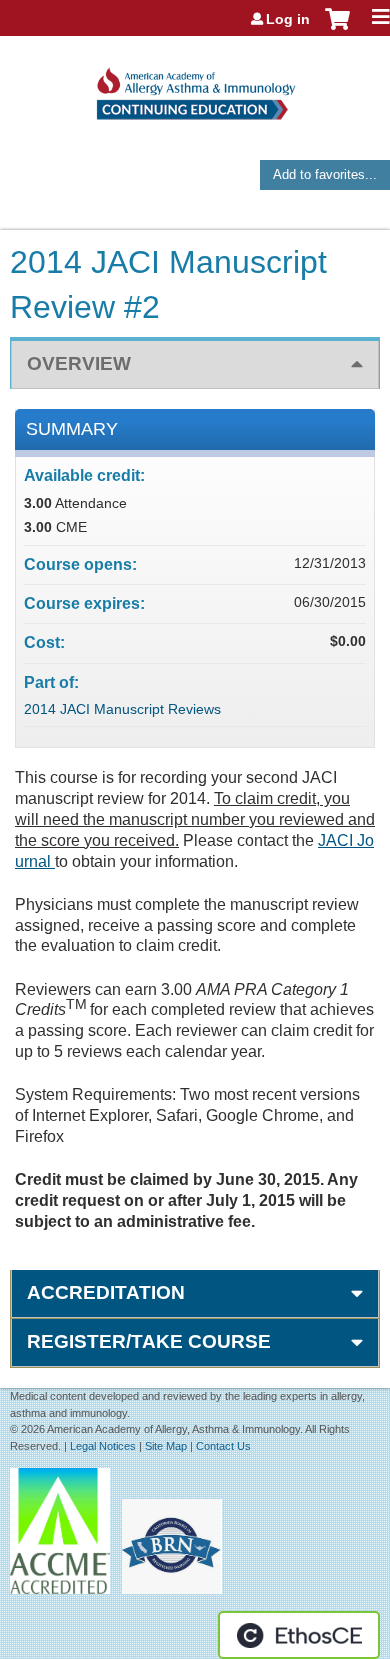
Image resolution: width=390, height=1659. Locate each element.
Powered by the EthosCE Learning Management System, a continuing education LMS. (299, 1635)
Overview (79, 363)
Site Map (166, 1446)
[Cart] (337, 29)
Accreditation (106, 1292)
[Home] (195, 87)
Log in (288, 19)
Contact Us (223, 1446)
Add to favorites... (325, 174)
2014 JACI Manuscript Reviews (122, 709)
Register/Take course (149, 1341)
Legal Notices (103, 1446)
